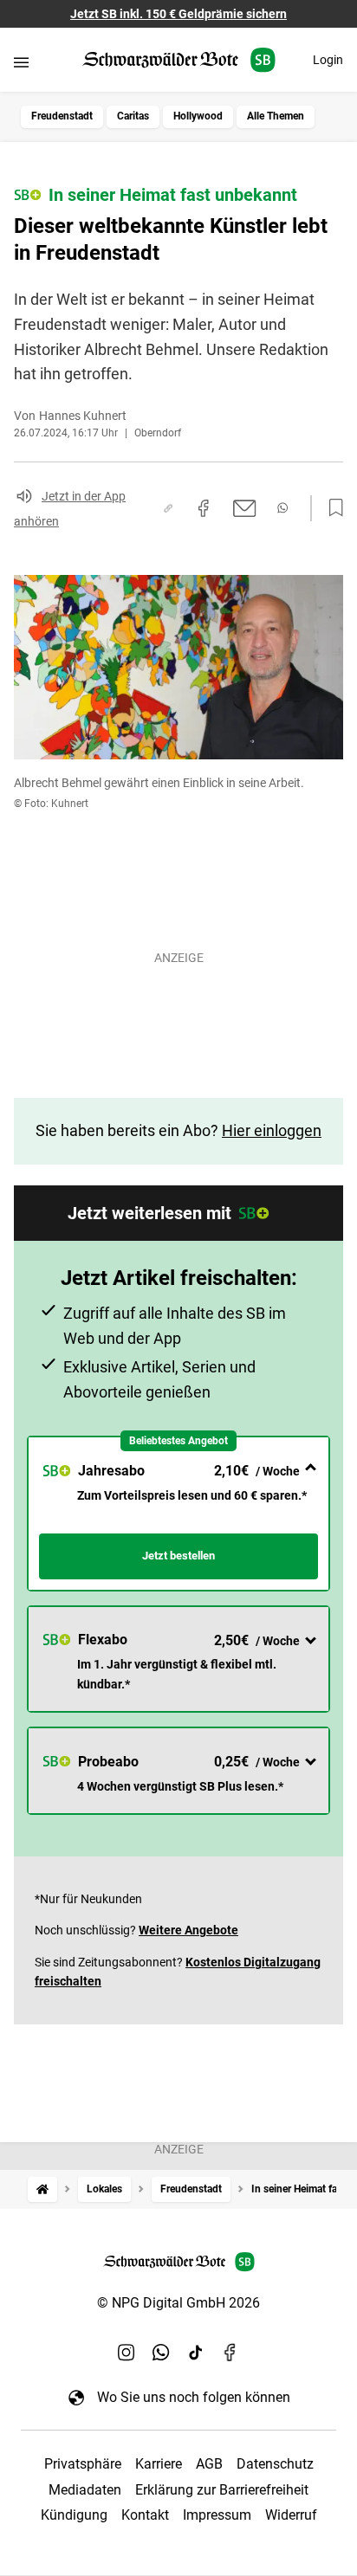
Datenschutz (275, 2464)
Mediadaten (85, 2490)
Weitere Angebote (188, 1930)
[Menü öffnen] (21, 62)
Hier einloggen (272, 1130)
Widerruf (291, 2515)
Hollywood (198, 116)
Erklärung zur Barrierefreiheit (222, 2490)
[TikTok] (196, 2352)
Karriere (159, 2464)
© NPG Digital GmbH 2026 (178, 2303)
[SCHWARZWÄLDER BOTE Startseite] (179, 60)
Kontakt (145, 2515)
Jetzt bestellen (178, 1556)
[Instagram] (127, 2352)
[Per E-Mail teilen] (245, 508)
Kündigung (74, 2515)
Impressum (217, 2515)
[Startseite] (42, 2189)
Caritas (133, 116)
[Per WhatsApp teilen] (282, 508)
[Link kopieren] (168, 508)
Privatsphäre (83, 2464)
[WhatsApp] (161, 2352)
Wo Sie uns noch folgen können (194, 2397)
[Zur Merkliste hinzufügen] (331, 508)
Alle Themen (276, 116)
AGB (209, 2464)
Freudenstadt (62, 116)
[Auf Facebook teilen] (204, 508)
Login (328, 60)
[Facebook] (230, 2352)
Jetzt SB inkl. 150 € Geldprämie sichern (178, 14)
